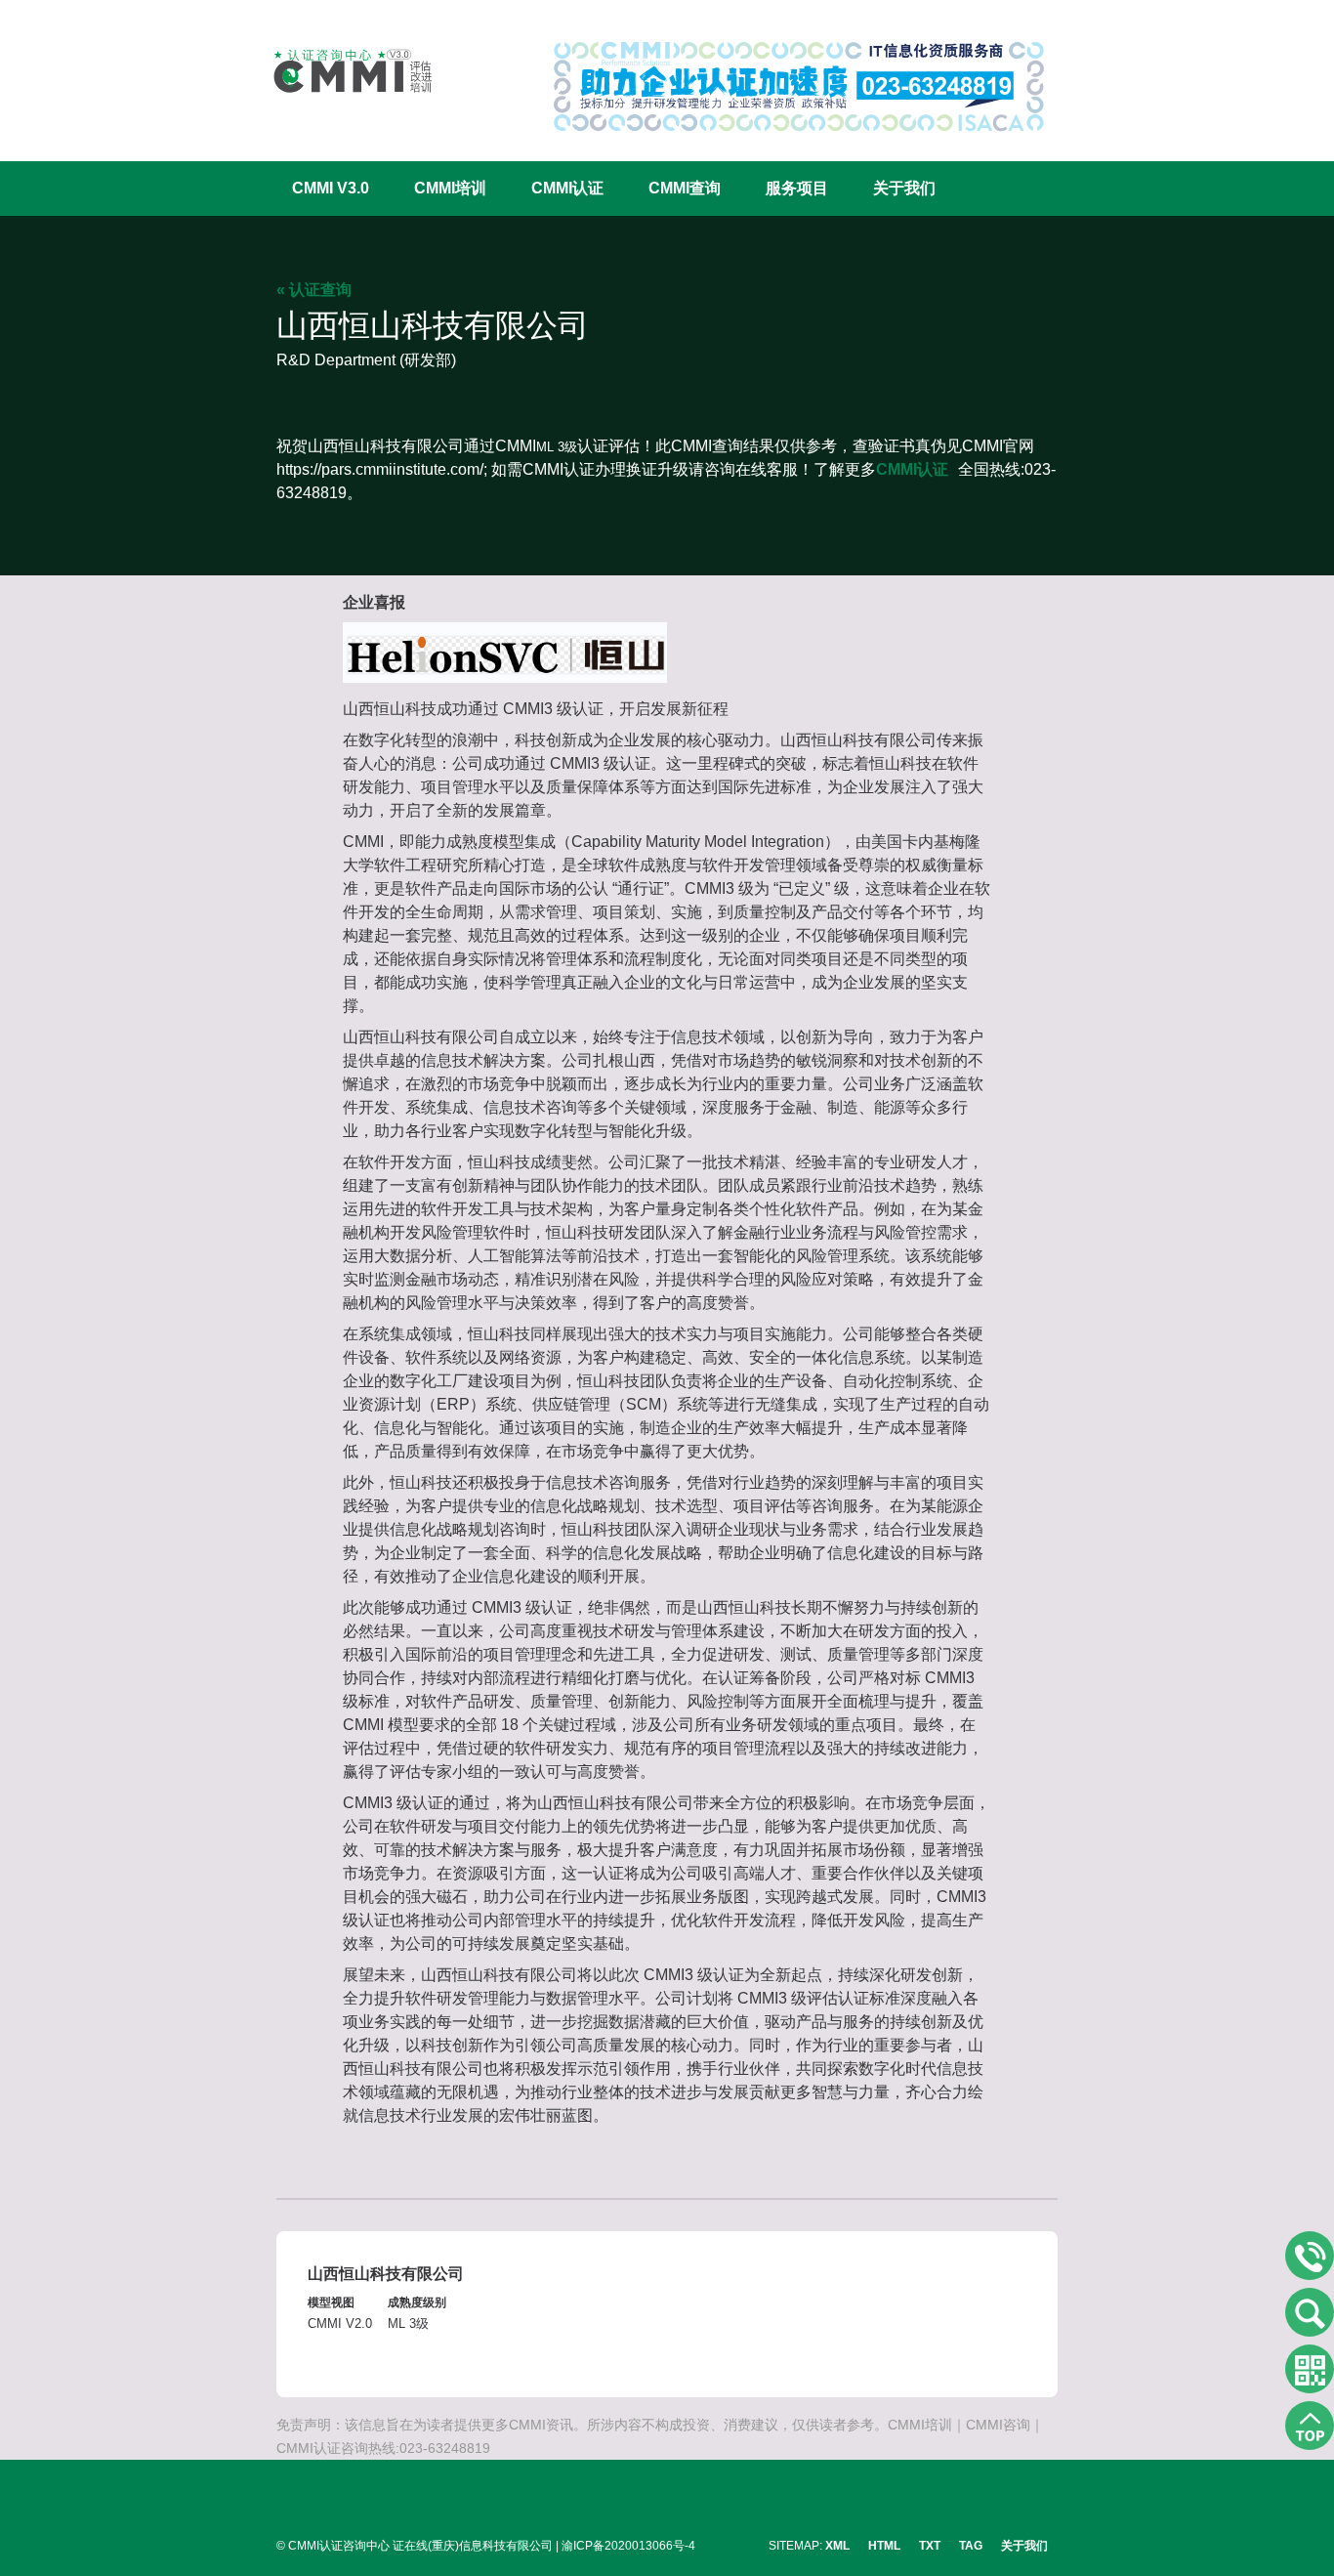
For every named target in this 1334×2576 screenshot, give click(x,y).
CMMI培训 (450, 188)
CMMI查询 (685, 188)
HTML (884, 2546)
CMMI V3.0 (331, 188)
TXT (930, 2546)
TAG (971, 2546)
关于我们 (904, 188)
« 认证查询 (314, 290)
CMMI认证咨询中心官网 (340, 71)
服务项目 (797, 188)
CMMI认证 (567, 188)
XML (837, 2546)
